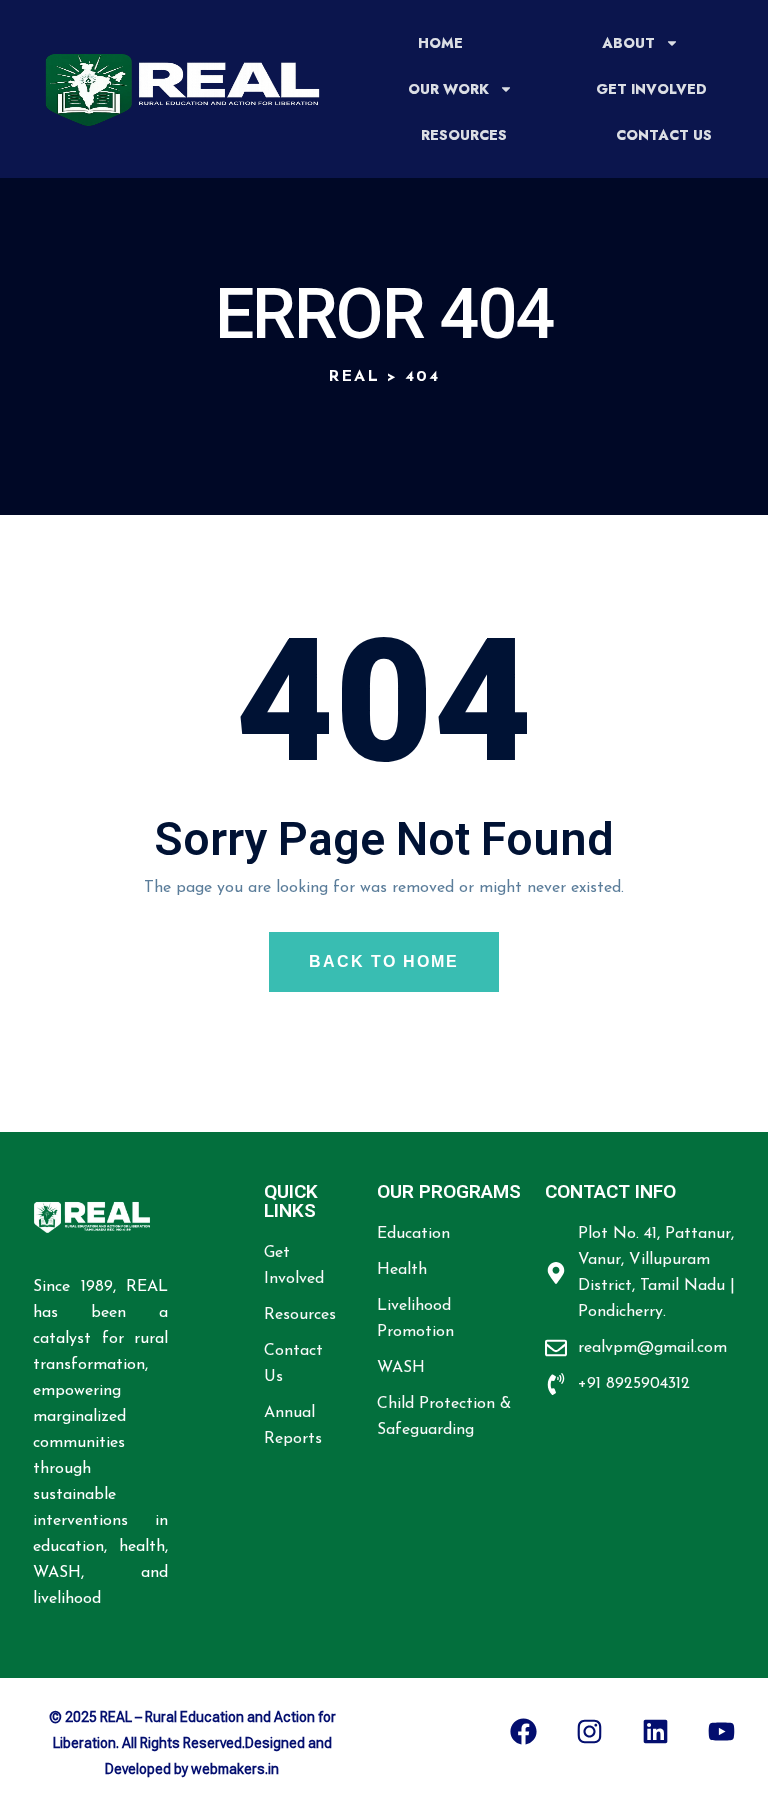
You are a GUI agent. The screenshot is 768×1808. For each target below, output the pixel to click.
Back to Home (384, 961)
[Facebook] (523, 1731)
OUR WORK (448, 89)
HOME (440, 43)
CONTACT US (664, 135)
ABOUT (628, 43)
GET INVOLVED (651, 89)
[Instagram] (589, 1731)
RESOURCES (464, 135)
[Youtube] (721, 1731)
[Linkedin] (655, 1731)
